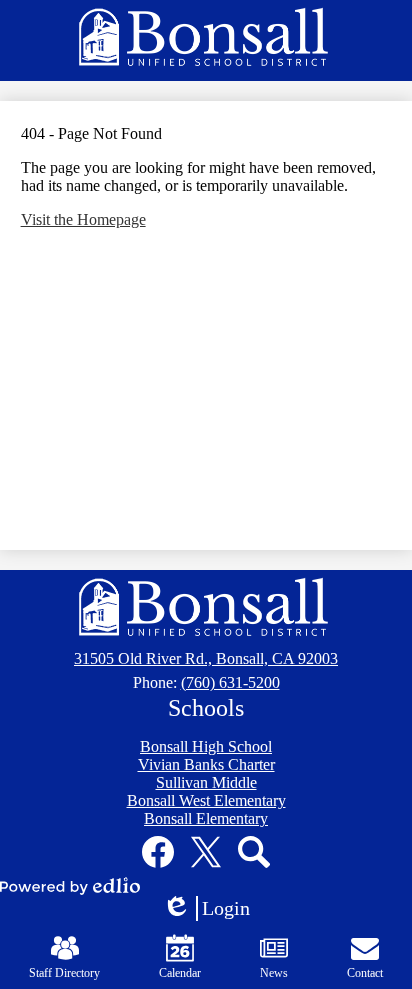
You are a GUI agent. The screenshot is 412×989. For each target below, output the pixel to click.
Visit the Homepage (83, 219)
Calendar (180, 973)
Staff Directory (64, 973)
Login (213, 909)
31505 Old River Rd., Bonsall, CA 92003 (206, 658)
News (274, 973)
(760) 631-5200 (230, 682)
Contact (365, 973)
